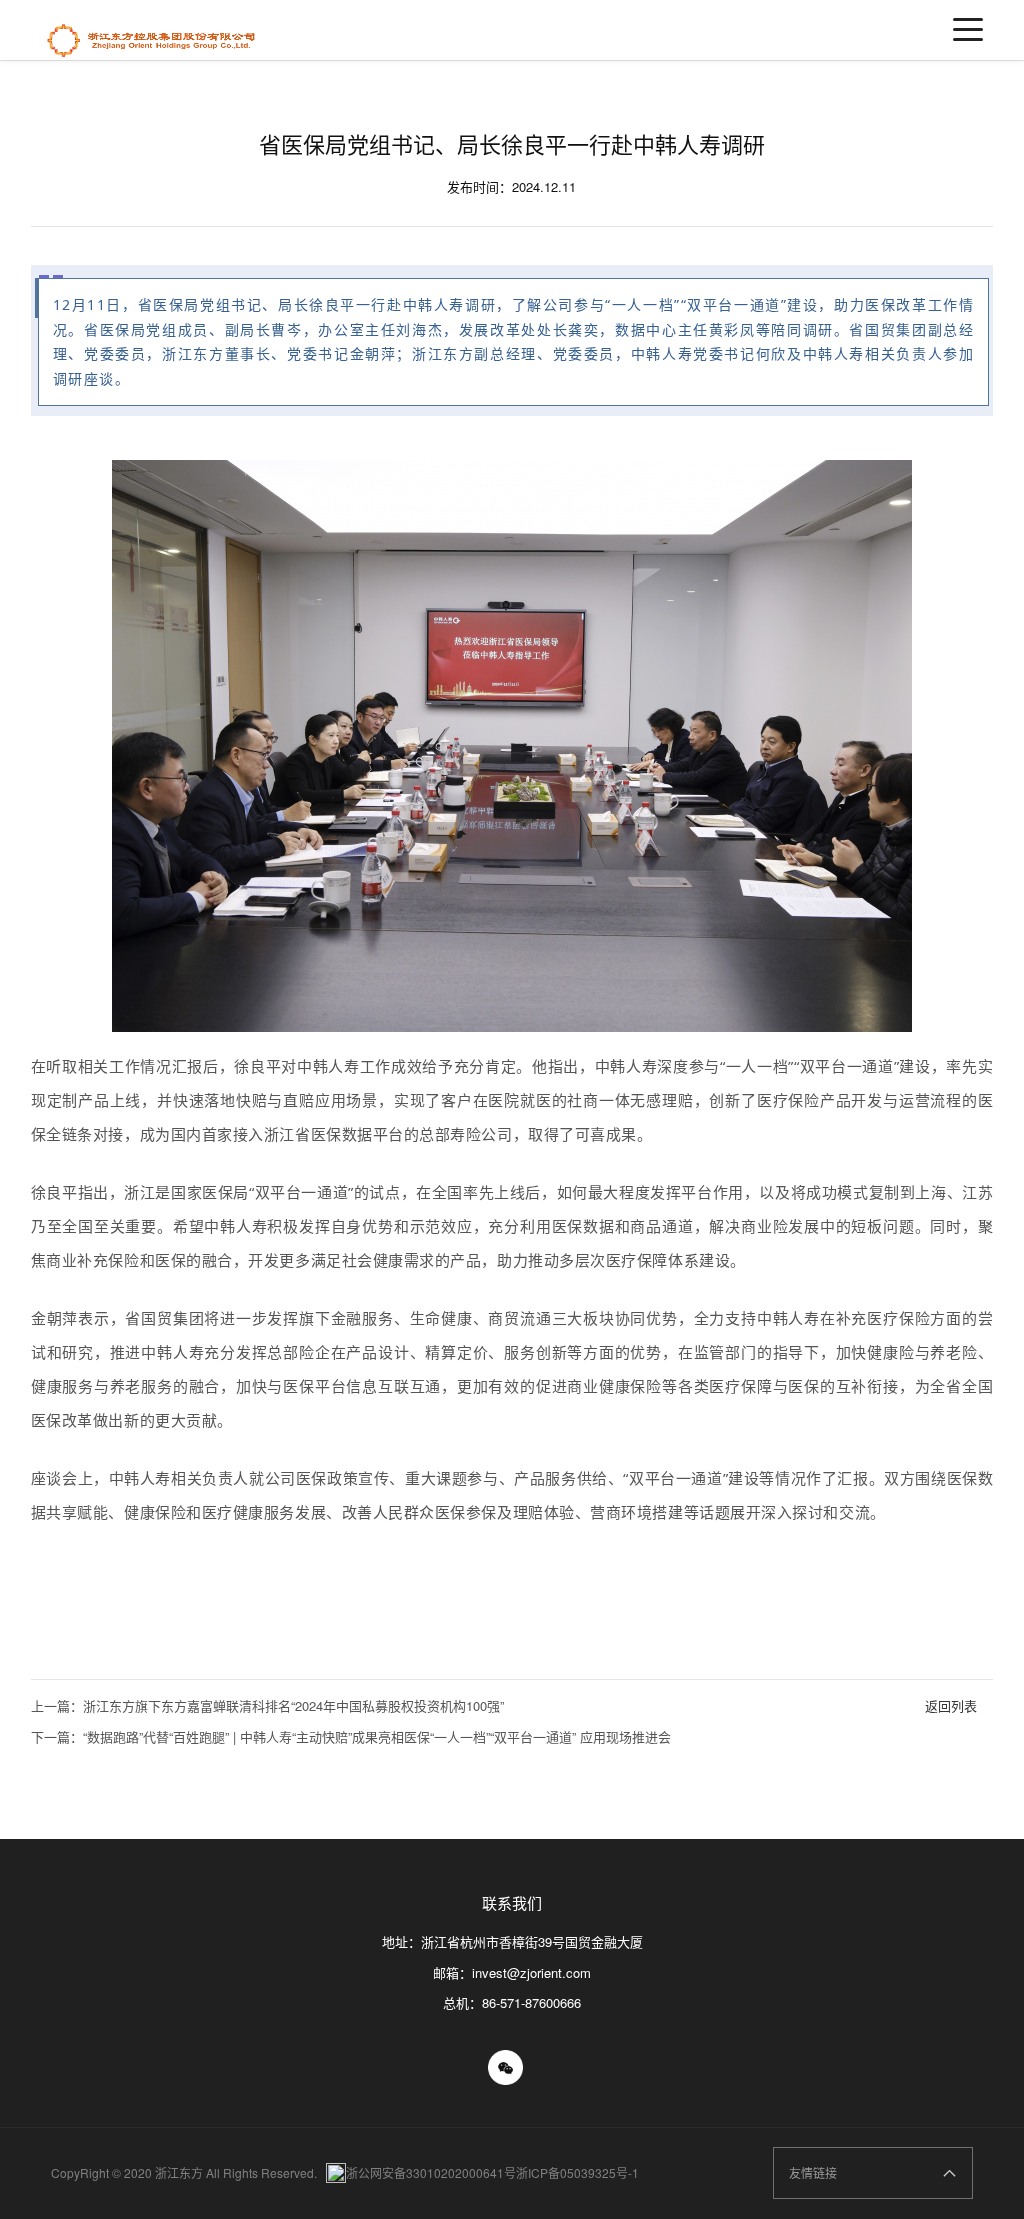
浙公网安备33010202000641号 (431, 2172)
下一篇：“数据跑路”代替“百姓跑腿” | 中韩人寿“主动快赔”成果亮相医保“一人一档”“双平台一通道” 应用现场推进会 (351, 1736)
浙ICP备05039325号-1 (577, 2172)
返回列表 (951, 1705)
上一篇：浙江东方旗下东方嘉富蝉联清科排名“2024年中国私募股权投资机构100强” (267, 1705)
